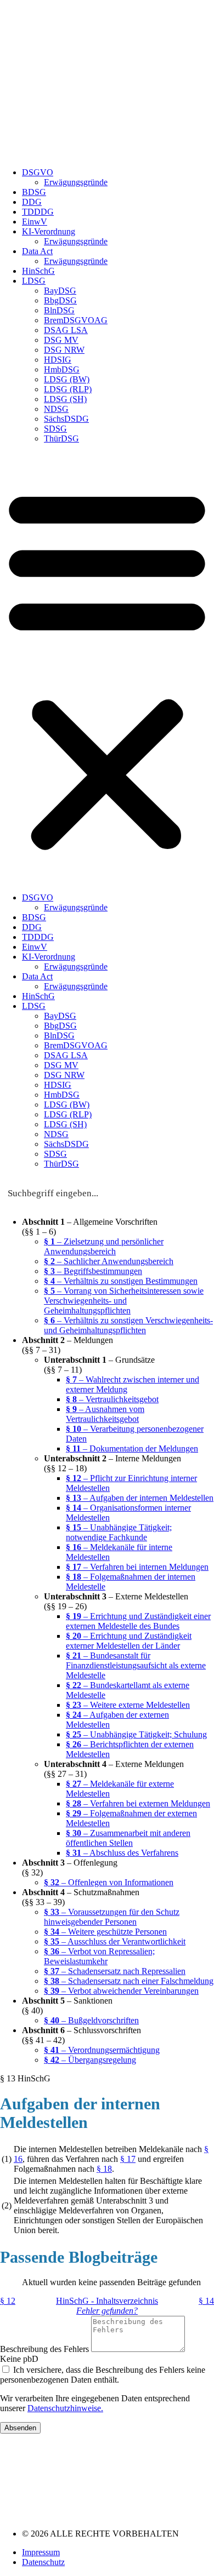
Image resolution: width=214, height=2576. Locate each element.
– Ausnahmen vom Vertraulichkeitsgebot (105, 1414)
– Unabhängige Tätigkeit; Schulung (136, 1734)
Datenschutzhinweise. (65, 2408)
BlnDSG (59, 310)
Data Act (37, 251)
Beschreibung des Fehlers (46, 2349)
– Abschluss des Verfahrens (122, 1853)
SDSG (55, 429)
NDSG (56, 409)
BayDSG (60, 291)
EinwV (35, 222)
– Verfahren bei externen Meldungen (138, 1803)
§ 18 (104, 2169)
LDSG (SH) (65, 399)
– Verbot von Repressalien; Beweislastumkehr (99, 1956)
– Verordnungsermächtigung (102, 2050)
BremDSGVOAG (76, 320)
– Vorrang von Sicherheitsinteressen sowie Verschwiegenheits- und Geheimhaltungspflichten (124, 1301)
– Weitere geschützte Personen (105, 1932)
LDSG (34, 281)
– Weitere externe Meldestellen (128, 1705)
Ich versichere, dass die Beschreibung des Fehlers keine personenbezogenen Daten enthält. (103, 2375)
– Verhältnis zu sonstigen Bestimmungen (121, 1281)
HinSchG (38, 271)
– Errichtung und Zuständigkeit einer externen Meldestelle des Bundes (138, 1621)
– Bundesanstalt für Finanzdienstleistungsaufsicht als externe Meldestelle (136, 1665)
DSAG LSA (66, 330)
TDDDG (38, 212)
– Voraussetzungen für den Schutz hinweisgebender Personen (112, 1917)
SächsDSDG (66, 419)
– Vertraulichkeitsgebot (112, 1399)
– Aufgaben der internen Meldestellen (140, 1498)
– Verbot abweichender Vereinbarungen (121, 1991)
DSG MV (61, 340)
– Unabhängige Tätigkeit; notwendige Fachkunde (119, 1532)
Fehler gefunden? (107, 2311)
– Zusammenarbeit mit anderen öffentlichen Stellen (128, 1838)
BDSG (34, 192)
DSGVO (38, 172)
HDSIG (58, 360)
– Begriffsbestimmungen (93, 1271)
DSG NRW (64, 350)
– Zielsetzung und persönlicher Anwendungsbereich (104, 1246)
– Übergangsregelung (90, 2060)
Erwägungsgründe (76, 182)
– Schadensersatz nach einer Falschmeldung (129, 1981)
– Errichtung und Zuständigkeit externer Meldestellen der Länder (129, 1641)
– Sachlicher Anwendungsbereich (109, 1261)
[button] (107, 668)
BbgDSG (60, 300)
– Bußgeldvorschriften (91, 2020)
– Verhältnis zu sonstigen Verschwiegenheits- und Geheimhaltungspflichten (128, 1325)
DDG (32, 202)
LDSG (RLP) (68, 389)
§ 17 (128, 2159)
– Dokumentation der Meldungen (132, 1448)
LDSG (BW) (67, 379)
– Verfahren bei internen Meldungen (137, 1567)
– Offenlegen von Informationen (109, 1882)
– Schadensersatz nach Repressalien (115, 1971)
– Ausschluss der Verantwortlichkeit (115, 1941)
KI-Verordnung (49, 231)
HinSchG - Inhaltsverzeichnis (107, 2301)
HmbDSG (62, 369)
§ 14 (206, 2301)
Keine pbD (19, 2359)
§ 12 (8, 2301)
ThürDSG (61, 438)
